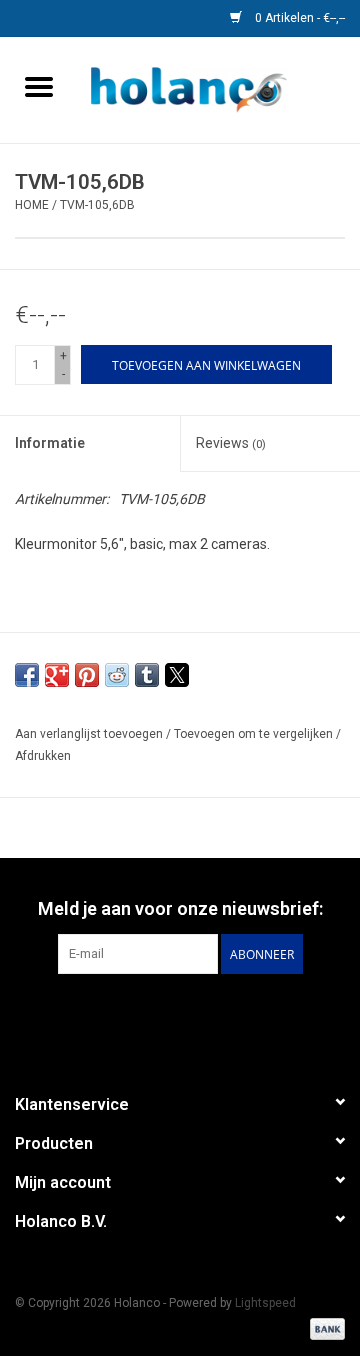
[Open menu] (39, 86)
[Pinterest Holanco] (180, 1015)
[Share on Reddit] (117, 675)
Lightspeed (265, 1303)
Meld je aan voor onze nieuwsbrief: (180, 908)
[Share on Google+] (57, 675)
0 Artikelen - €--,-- (298, 18)
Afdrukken (43, 756)
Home (32, 205)
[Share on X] (177, 675)
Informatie (50, 443)
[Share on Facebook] (27, 675)
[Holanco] (219, 89)
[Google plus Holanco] (145, 1015)
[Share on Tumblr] (147, 675)
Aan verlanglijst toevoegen (90, 734)
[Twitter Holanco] (110, 1015)
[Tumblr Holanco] (250, 1015)
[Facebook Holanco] (75, 1015)
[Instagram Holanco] (285, 1015)
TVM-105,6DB (97, 205)
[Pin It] (87, 675)
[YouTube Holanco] (215, 1015)
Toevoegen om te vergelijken (255, 734)
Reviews (231, 443)
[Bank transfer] (324, 1328)
